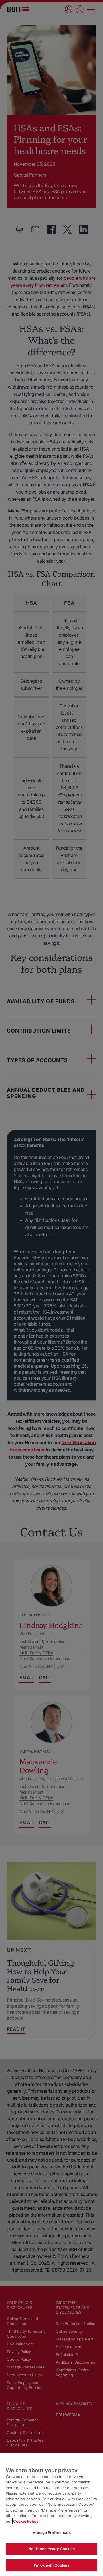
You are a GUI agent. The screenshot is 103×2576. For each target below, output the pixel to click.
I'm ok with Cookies (51, 2565)
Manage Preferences (51, 2532)
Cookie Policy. (26, 2521)
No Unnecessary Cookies (51, 2549)
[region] (51, 2515)
